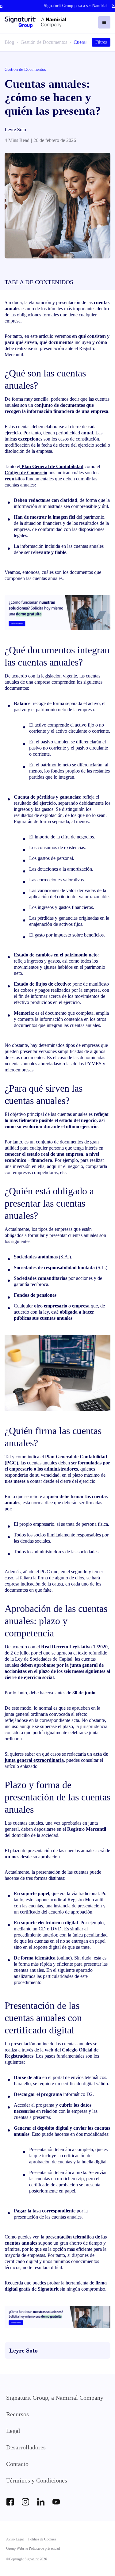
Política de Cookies (42, 2539)
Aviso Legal (15, 2539)
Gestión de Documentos (44, 42)
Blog (9, 42)
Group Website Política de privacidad (33, 2548)
